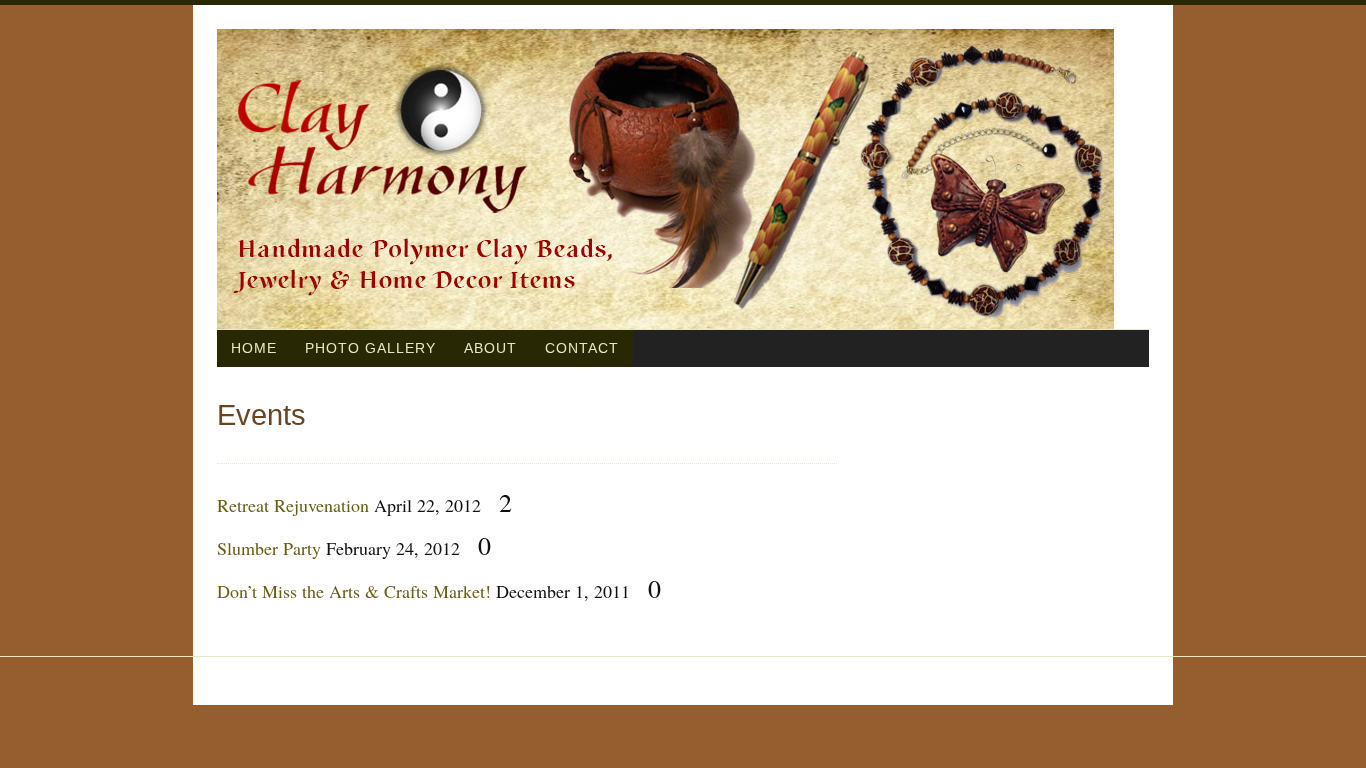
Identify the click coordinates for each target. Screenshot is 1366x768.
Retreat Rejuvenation (293, 505)
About (490, 348)
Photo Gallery (370, 348)
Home (254, 348)
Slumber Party (269, 548)
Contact (582, 348)
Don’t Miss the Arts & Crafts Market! (354, 591)
